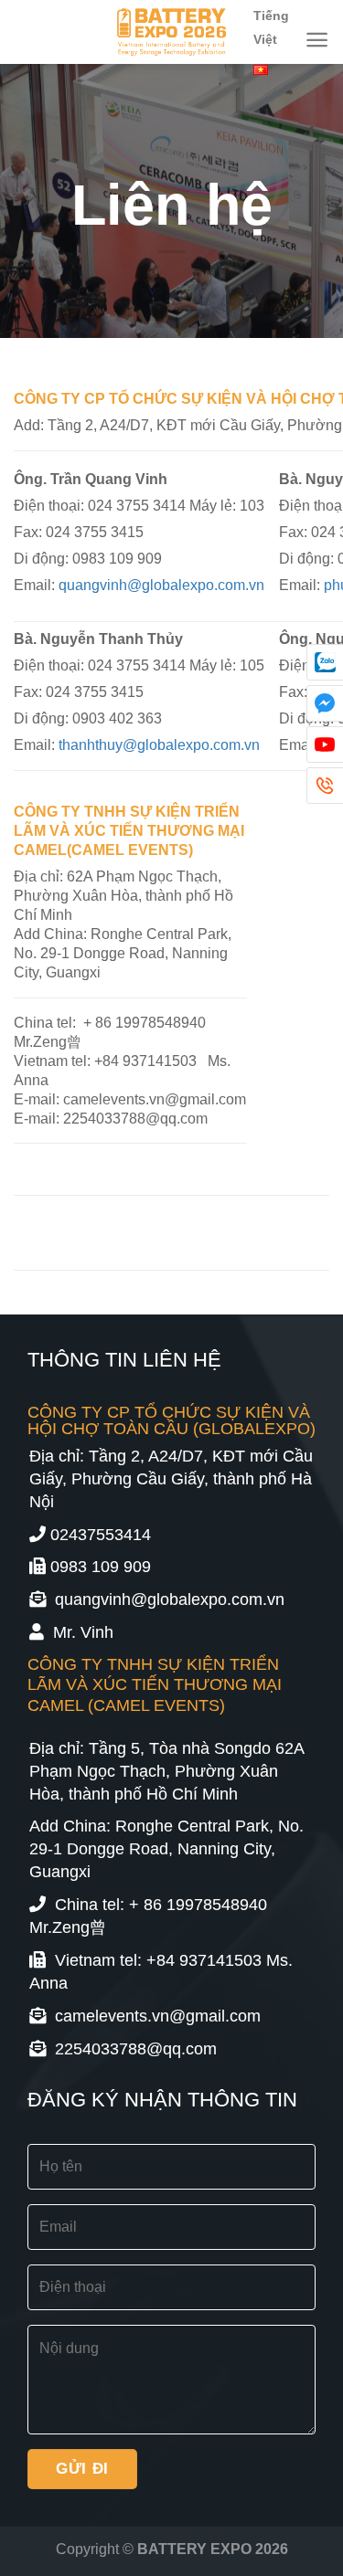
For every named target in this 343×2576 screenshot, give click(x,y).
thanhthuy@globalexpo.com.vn (159, 744)
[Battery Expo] (172, 32)
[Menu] (317, 40)
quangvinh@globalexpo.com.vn (161, 585)
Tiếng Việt (271, 27)
